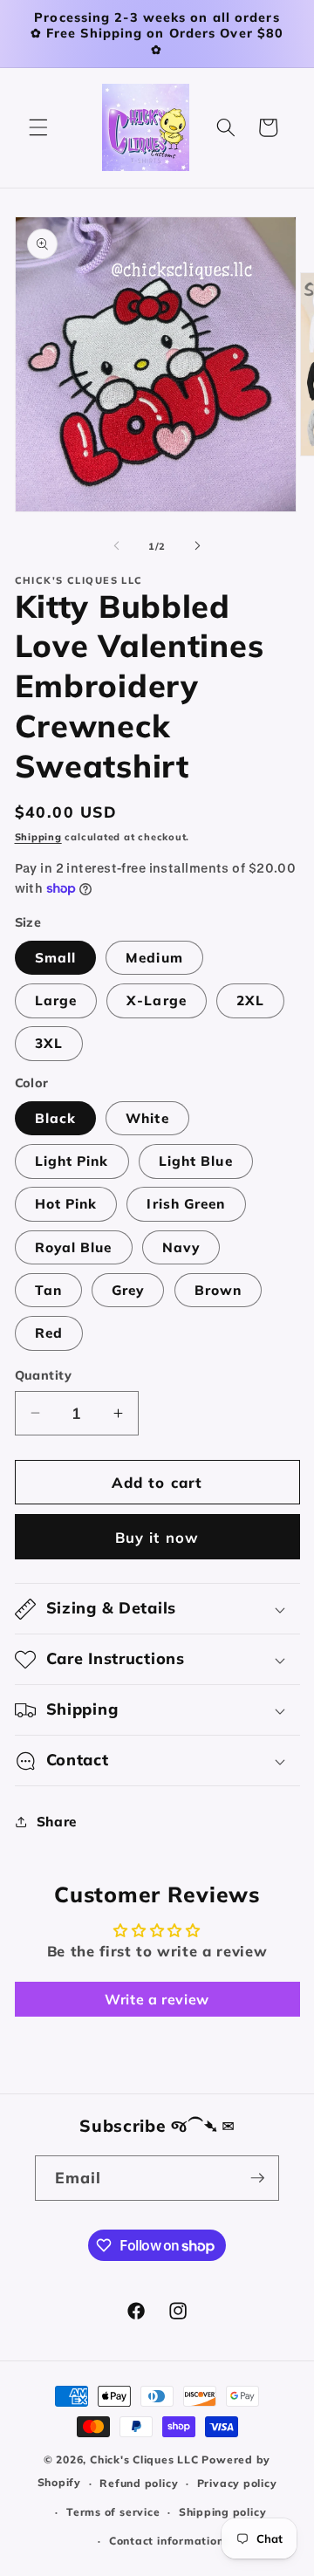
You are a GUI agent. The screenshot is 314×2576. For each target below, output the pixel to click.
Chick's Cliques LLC (144, 2460)
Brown (218, 1290)
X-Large (157, 1000)
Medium (154, 958)
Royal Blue (74, 1247)
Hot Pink (66, 1204)
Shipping (38, 837)
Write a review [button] (157, 1999)
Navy (181, 1247)
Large (56, 1000)
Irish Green (186, 1204)
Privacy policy (237, 2483)
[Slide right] (197, 546)
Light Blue (196, 1161)
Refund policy (139, 2483)
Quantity (44, 1375)
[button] (38, 127)
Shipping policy (223, 2512)
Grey (128, 1290)
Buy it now (157, 1537)
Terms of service (113, 2512)
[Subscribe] (257, 2178)
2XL (250, 1000)
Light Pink (72, 1161)
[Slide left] (117, 546)
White (147, 1118)
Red (49, 1333)
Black (56, 1118)
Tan (48, 1290)
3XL (49, 1043)
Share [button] (57, 1822)
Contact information (167, 2541)
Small (56, 958)
